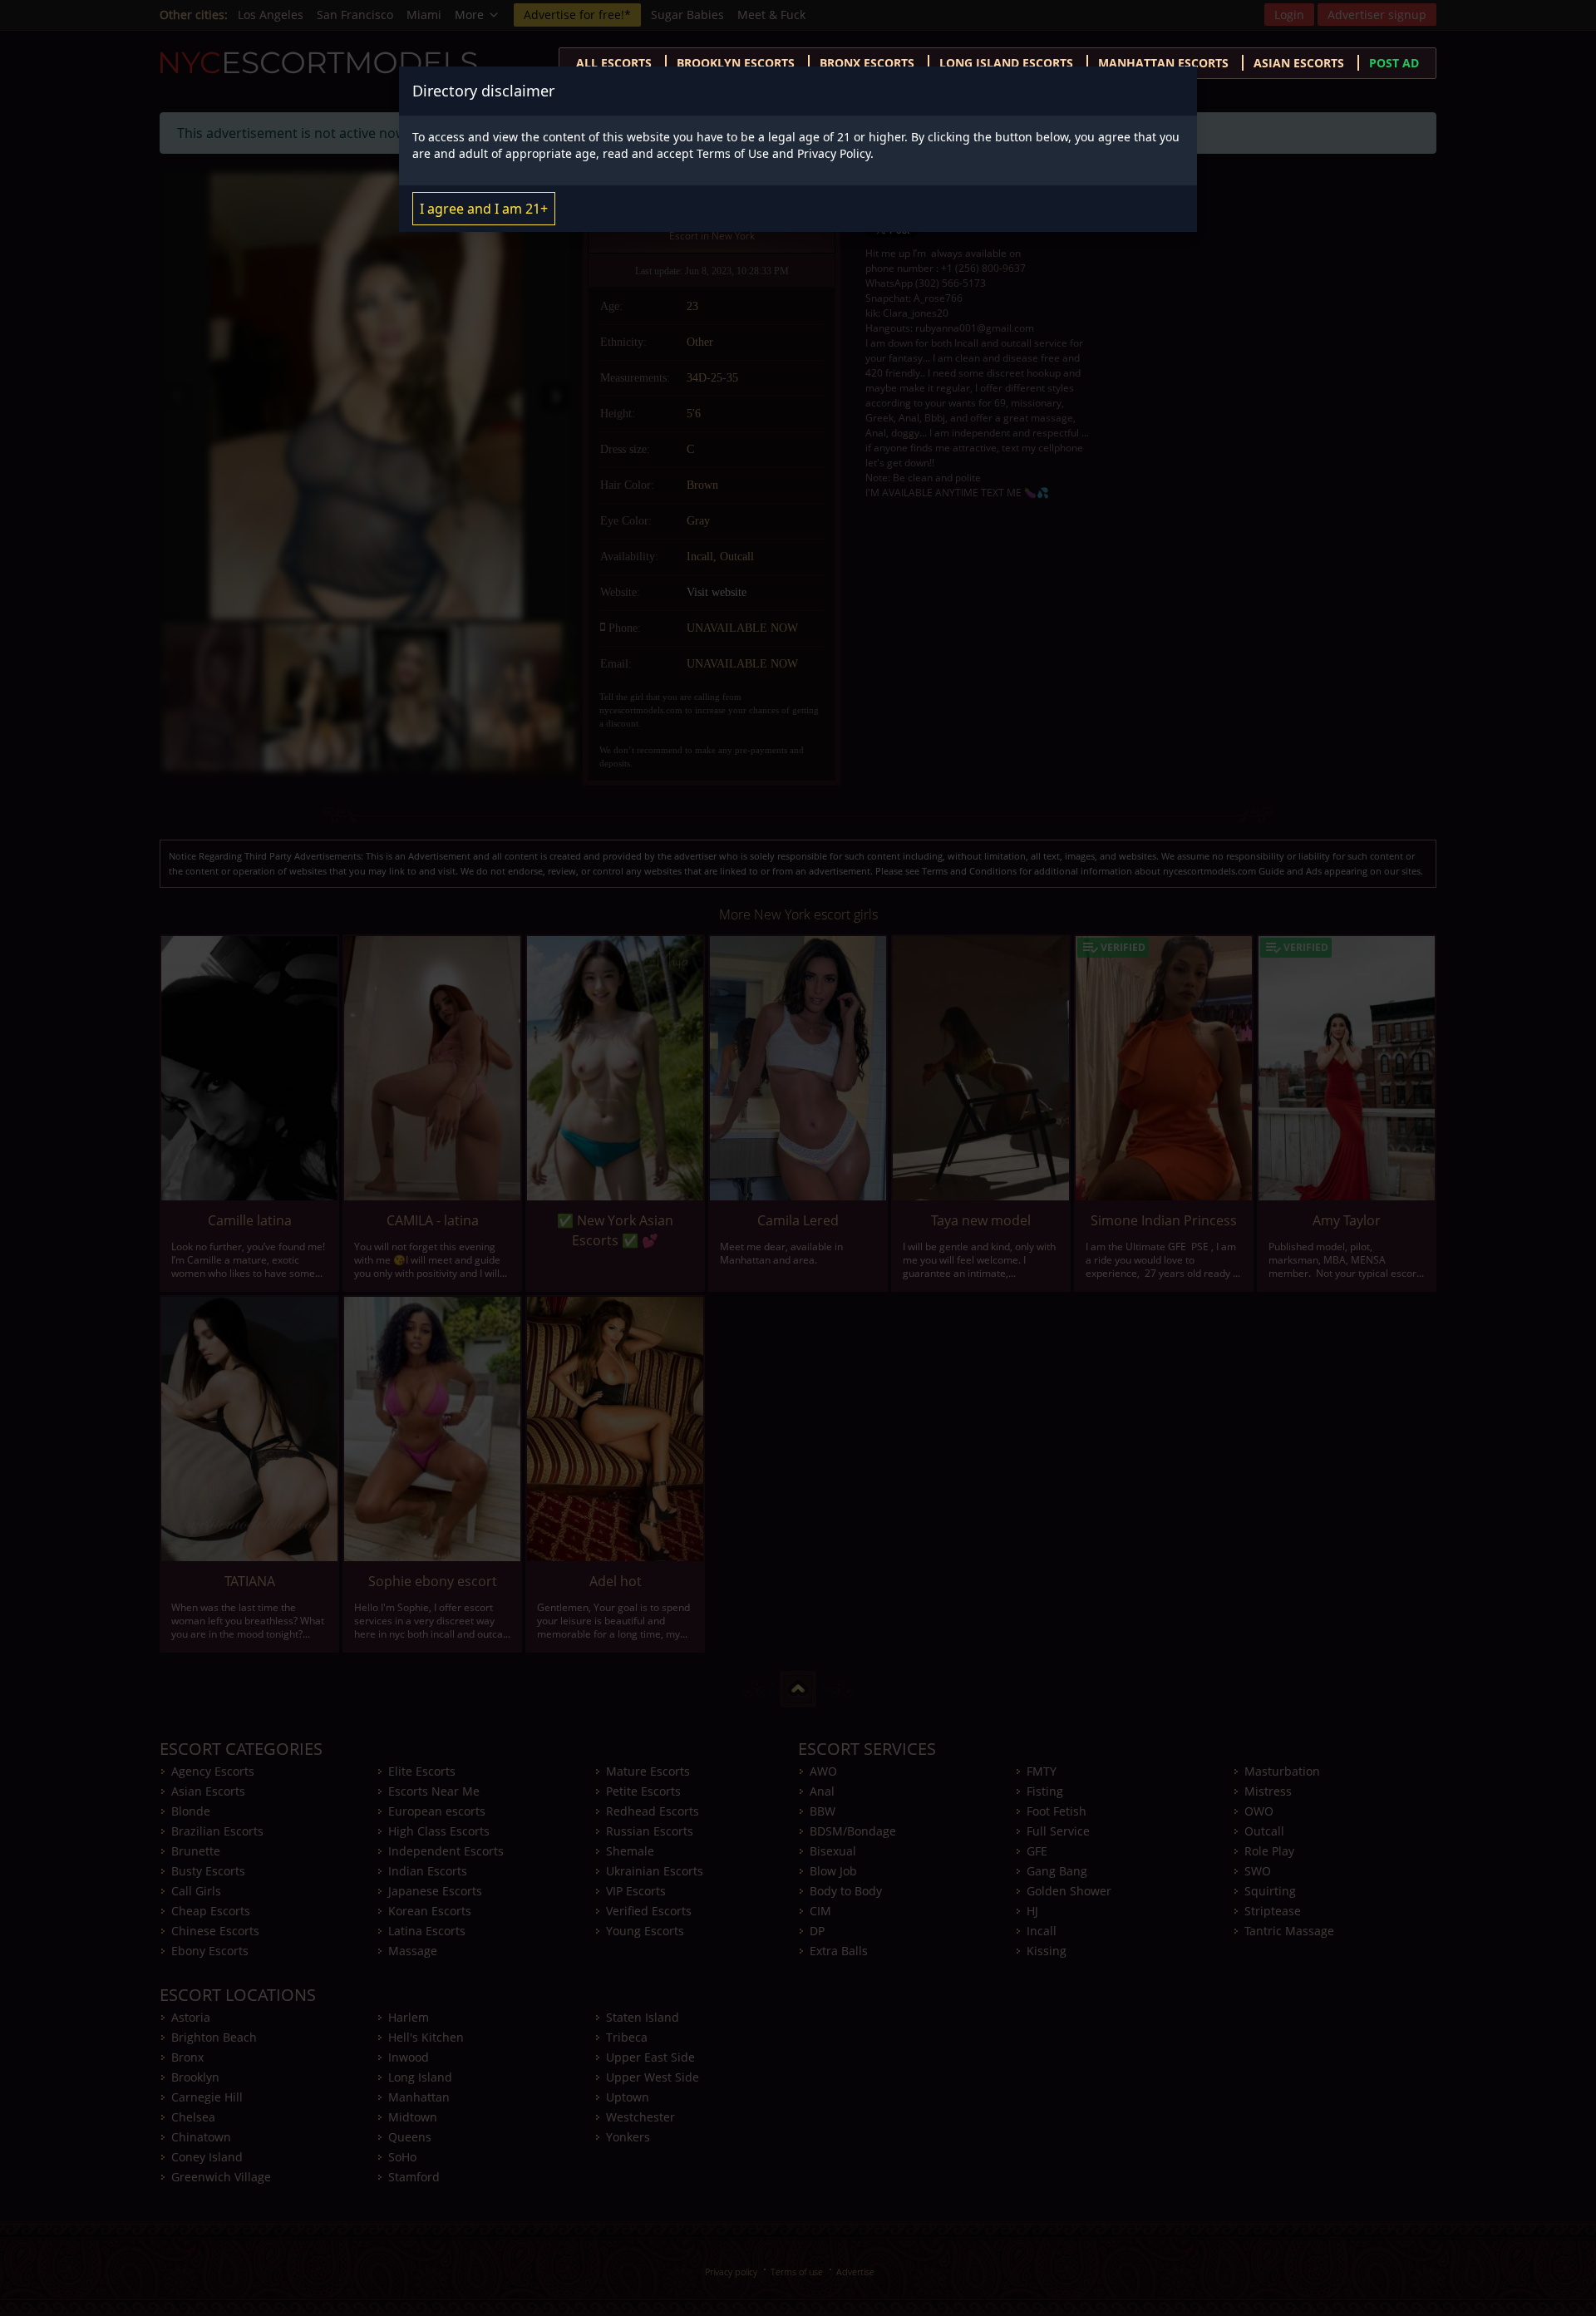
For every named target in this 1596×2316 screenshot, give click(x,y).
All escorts (614, 63)
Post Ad (1394, 63)
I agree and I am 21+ (484, 209)
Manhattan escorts (1163, 63)
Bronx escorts (867, 63)
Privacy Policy (834, 153)
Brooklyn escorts (736, 63)
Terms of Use (733, 153)
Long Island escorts (1006, 63)
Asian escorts (1299, 63)
